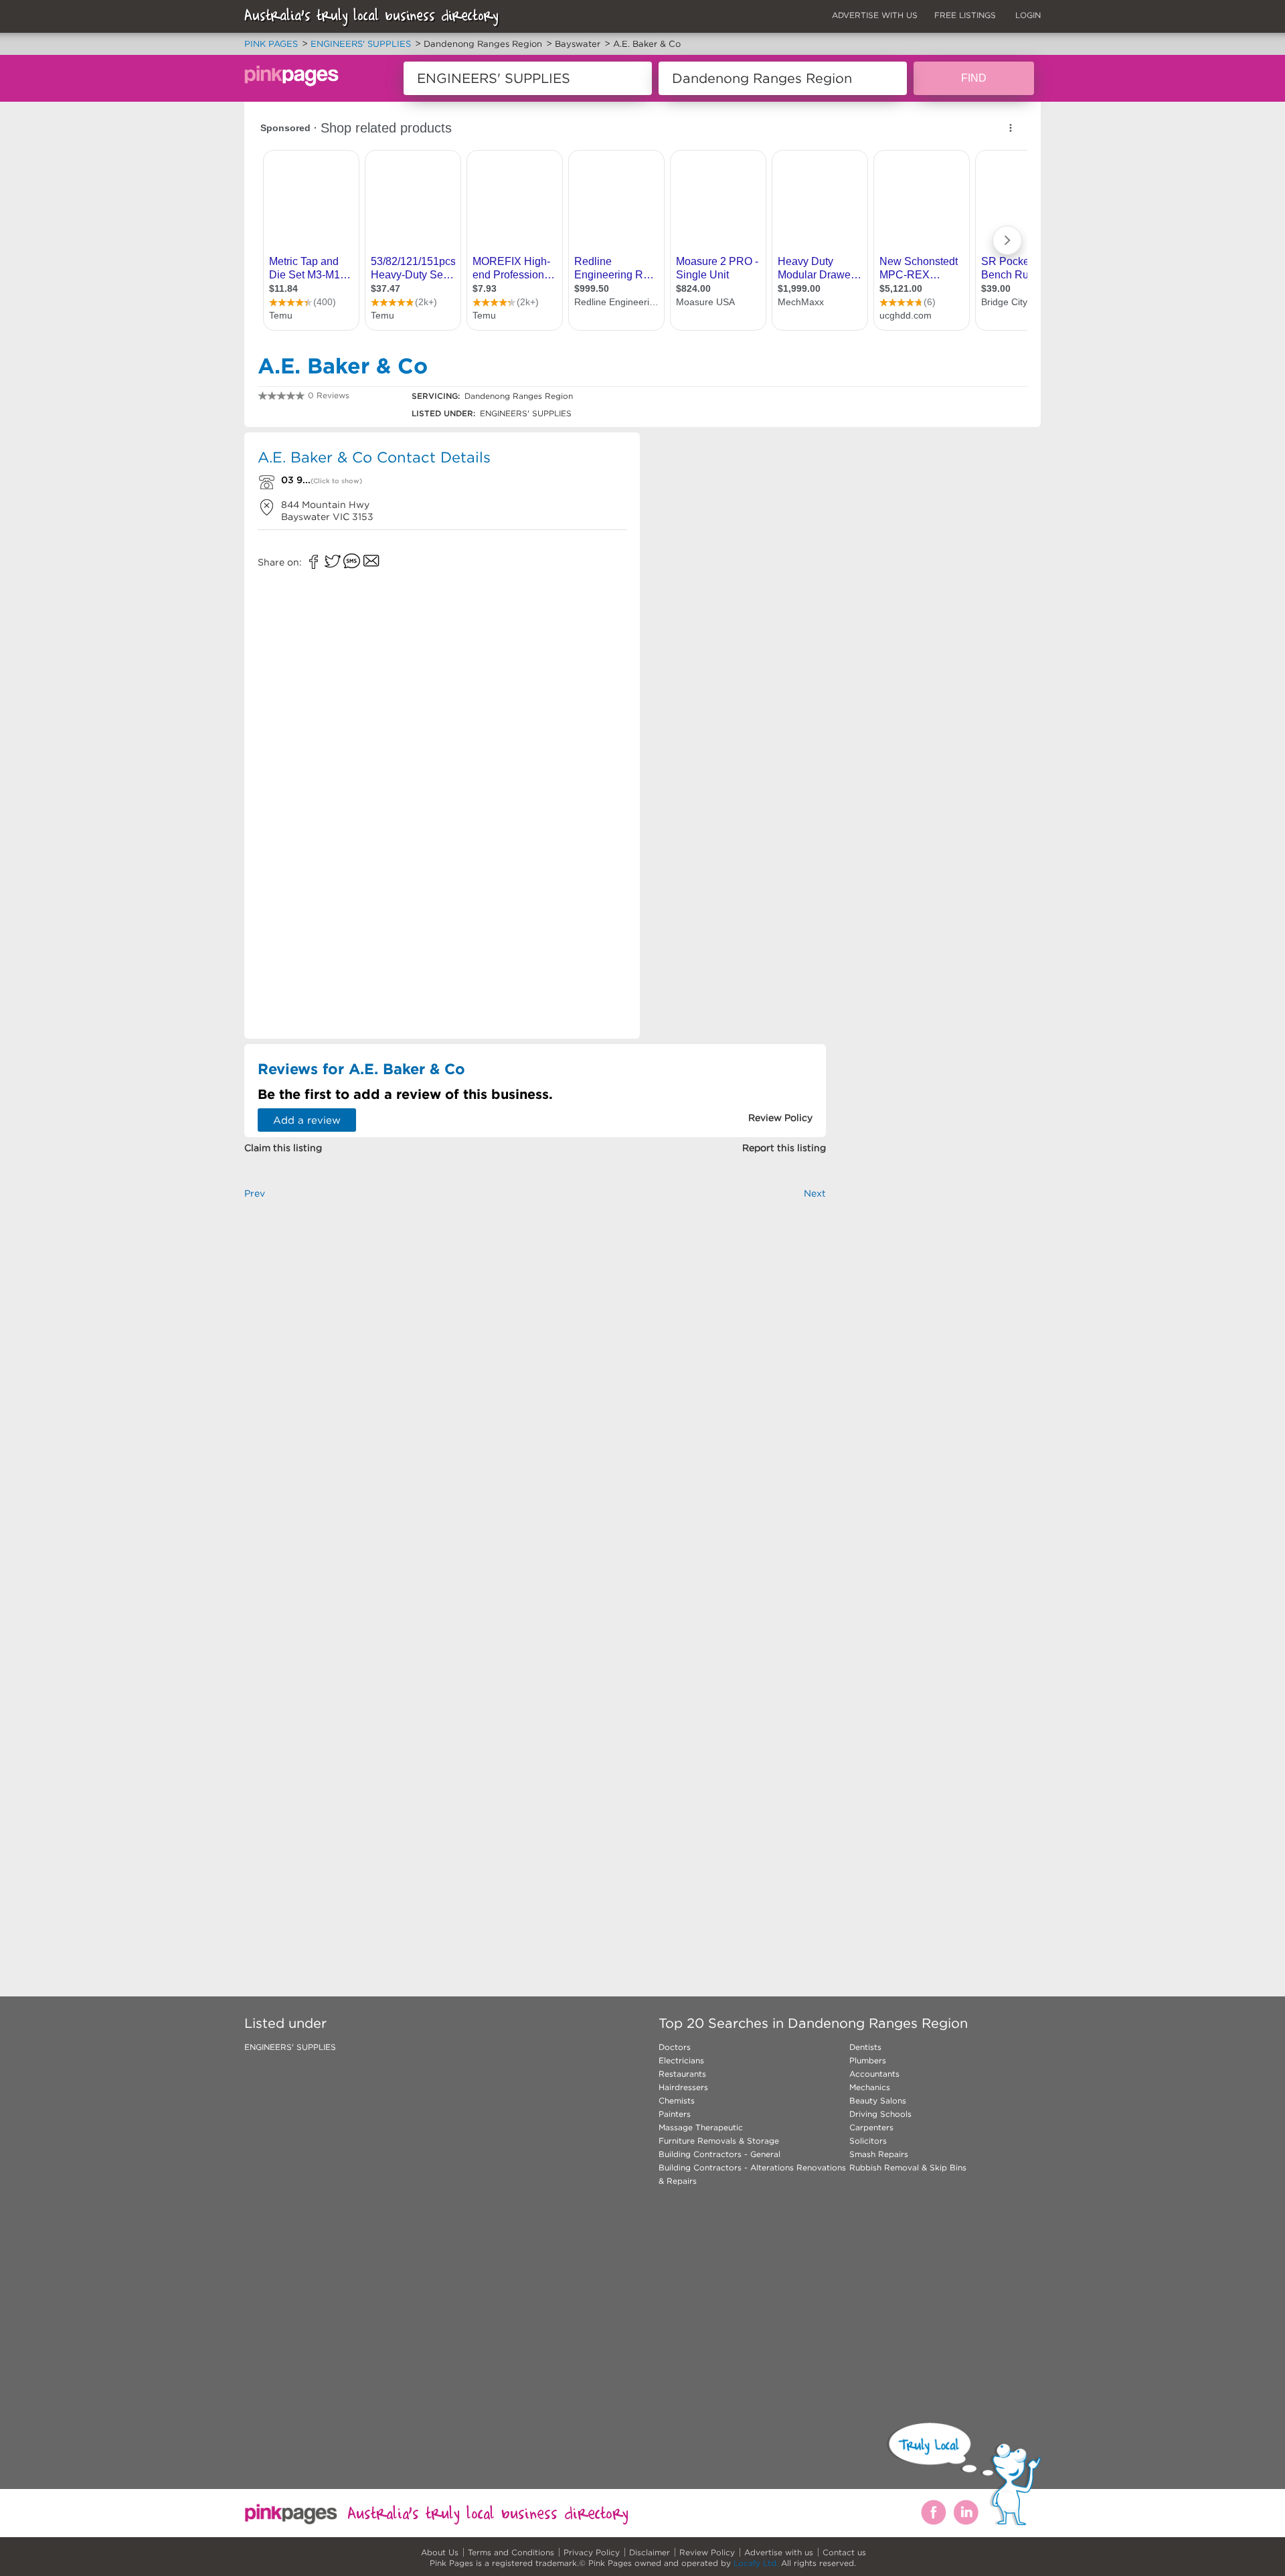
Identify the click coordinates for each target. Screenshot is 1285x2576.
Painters (675, 2114)
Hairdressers (683, 2087)
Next (815, 1193)
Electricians (681, 2060)
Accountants (874, 2074)
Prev (255, 1193)
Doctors (675, 2047)
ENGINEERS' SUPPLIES (290, 2047)
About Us (440, 2552)
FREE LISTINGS (965, 15)
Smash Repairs (879, 2154)
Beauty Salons (878, 2100)
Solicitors (868, 2141)
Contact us (844, 2552)
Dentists (865, 2047)
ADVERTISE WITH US (875, 15)
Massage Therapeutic (701, 2127)
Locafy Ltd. (756, 2563)
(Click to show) (336, 481)
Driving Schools (880, 2114)
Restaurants (682, 2074)
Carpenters (871, 2127)
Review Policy (707, 2552)
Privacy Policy (592, 2552)
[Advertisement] (739, 529)
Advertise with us (779, 2552)
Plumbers (868, 2060)
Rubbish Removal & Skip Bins (908, 2167)
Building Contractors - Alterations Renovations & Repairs (752, 2174)
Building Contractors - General (719, 2154)
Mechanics (870, 2087)
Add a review (307, 1120)
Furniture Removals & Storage (719, 2141)
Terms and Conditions (511, 2552)
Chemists (677, 2100)
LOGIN (1028, 15)
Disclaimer (650, 2552)
